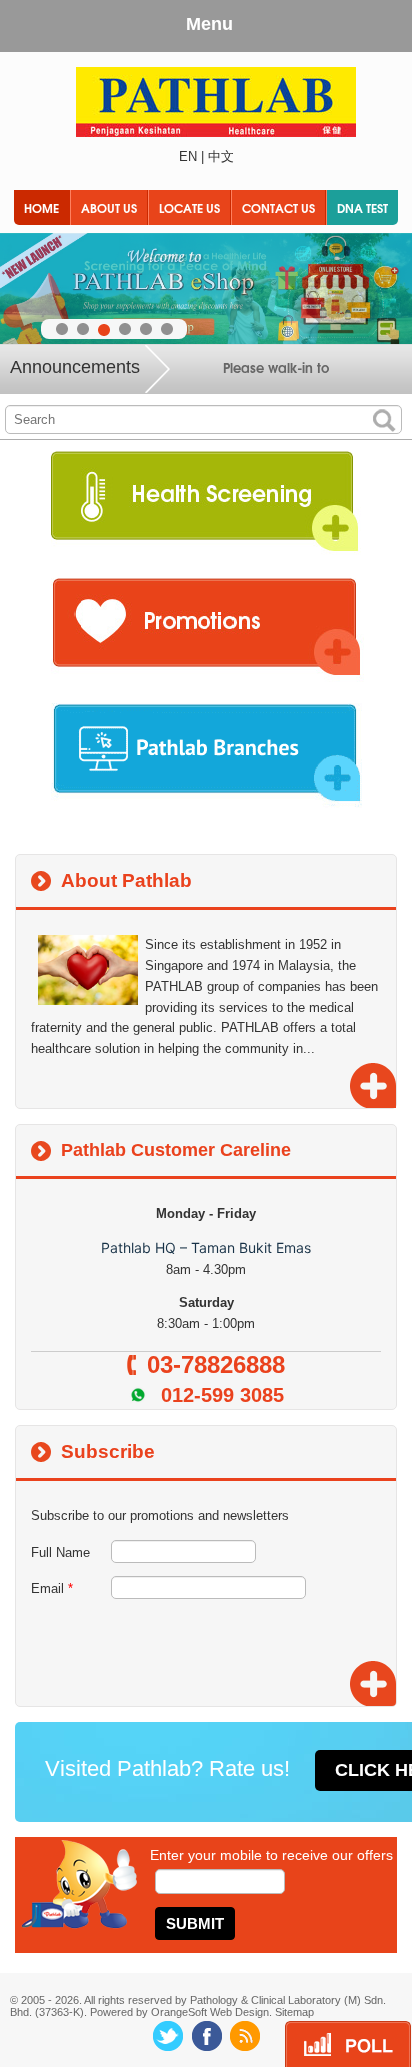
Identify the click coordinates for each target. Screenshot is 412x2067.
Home (41, 207)
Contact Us (278, 207)
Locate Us (189, 207)
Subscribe (108, 1451)
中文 (221, 156)
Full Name (60, 1552)
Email (52, 1588)
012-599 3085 (222, 1395)
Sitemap (294, 2012)
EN (188, 156)
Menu (209, 24)
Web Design (239, 2012)
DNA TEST (362, 207)
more (371, 1084)
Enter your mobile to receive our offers (271, 1855)
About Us (109, 207)
